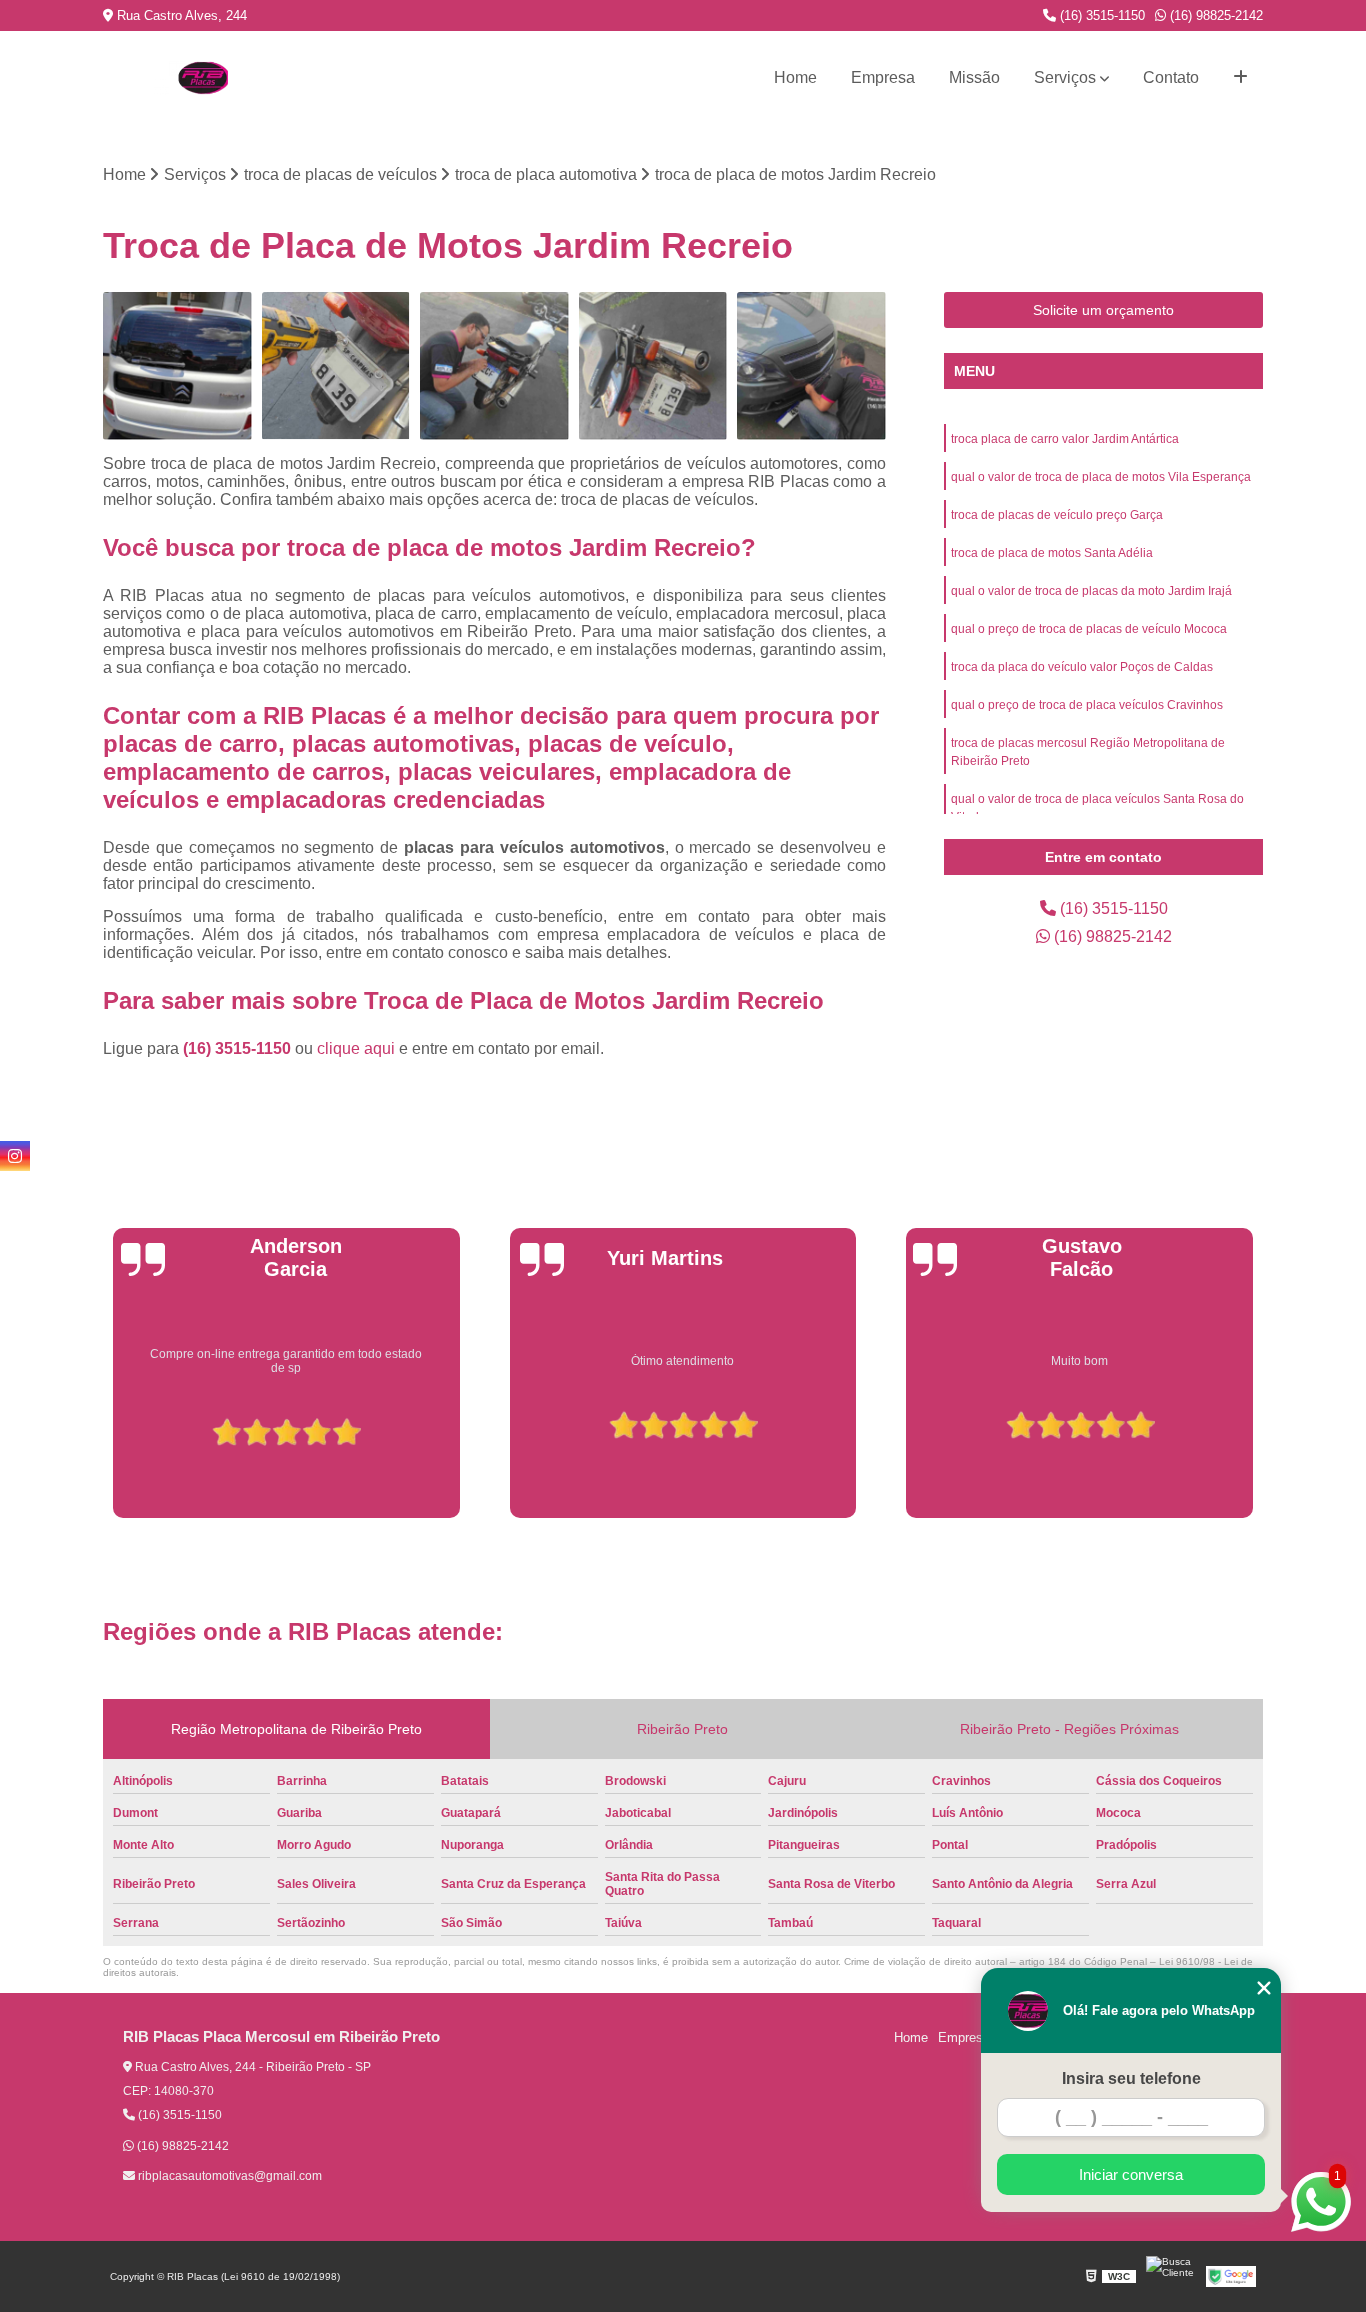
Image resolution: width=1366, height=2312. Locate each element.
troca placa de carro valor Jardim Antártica (1065, 439)
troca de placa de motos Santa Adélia (1052, 553)
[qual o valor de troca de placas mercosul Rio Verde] (811, 366)
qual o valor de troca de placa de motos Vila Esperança (1101, 477)
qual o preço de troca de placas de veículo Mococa (1089, 629)
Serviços (1065, 77)
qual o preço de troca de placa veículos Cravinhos (1087, 705)
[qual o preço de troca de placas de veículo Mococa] (653, 366)
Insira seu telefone (1131, 2078)
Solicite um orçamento (1103, 310)
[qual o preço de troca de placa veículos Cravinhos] (336, 366)
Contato (1171, 77)
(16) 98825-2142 (1214, 15)
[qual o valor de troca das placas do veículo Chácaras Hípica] (177, 366)
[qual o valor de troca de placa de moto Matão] (494, 366)
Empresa (883, 77)
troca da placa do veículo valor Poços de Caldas (1082, 667)
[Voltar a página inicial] (203, 78)
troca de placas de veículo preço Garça (1057, 515)
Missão (974, 77)
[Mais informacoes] (1240, 78)
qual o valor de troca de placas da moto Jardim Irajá (1091, 591)
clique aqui (356, 1048)
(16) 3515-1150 (1100, 15)
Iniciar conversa (1131, 2174)
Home (795, 77)
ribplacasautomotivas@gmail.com (228, 2176)
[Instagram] (15, 1156)
